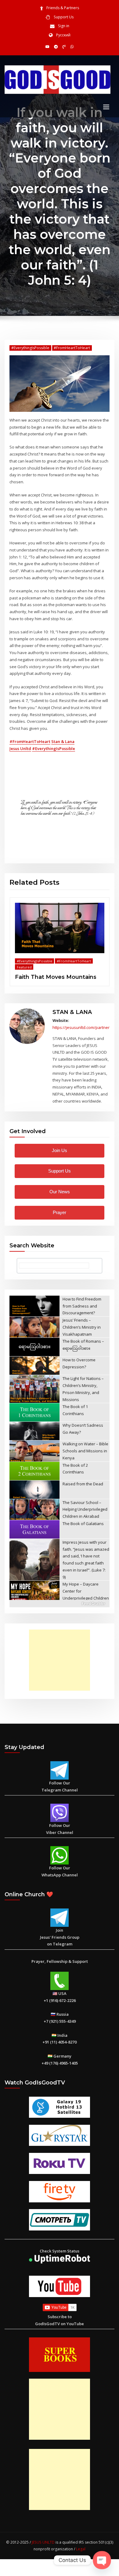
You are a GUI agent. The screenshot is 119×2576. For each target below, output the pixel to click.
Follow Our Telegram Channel (60, 1786)
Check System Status (60, 2251)
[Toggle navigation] (106, 107)
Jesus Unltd (20, 748)
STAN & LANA (72, 1012)
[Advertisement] (61, 1660)
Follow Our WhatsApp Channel (60, 1871)
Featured (24, 967)
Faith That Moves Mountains (56, 977)
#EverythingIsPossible (30, 348)
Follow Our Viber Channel (60, 1829)
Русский (63, 35)
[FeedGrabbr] (60, 1604)
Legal (81, 2549)
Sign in (64, 26)
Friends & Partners (63, 8)
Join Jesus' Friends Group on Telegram (60, 1937)
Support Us (64, 17)
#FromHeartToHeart (72, 348)
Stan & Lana (63, 741)
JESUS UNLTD (43, 2542)
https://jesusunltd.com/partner (81, 1027)
